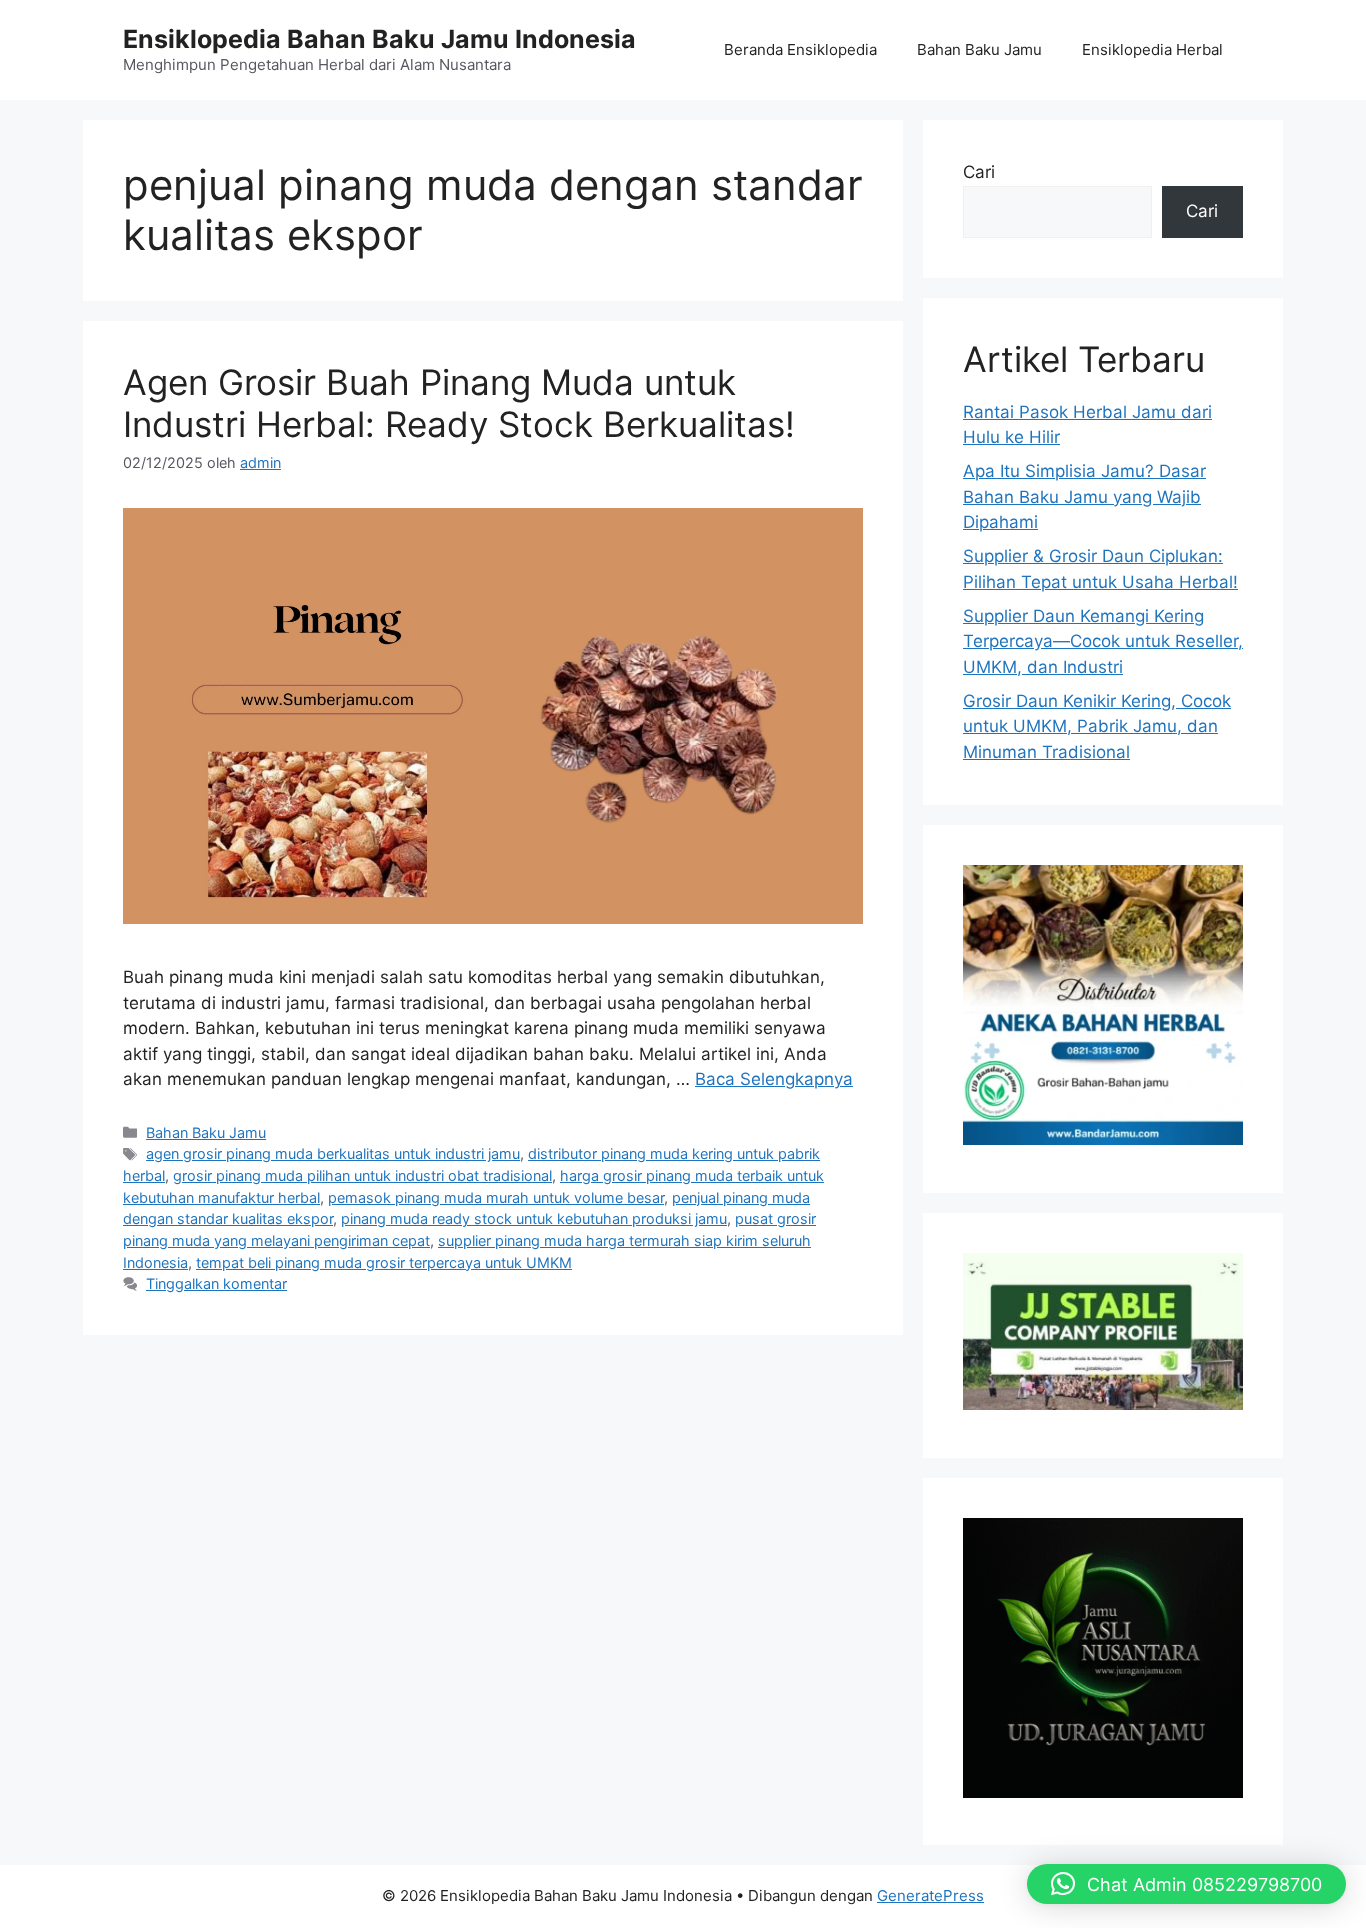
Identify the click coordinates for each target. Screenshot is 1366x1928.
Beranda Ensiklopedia (800, 49)
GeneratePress (930, 1895)
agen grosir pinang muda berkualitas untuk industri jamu (333, 1153)
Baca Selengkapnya (774, 1079)
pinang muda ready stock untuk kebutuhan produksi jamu (534, 1218)
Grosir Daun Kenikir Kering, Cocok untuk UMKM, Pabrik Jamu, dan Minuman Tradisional (1097, 726)
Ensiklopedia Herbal (1152, 49)
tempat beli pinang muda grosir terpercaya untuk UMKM (384, 1262)
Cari (979, 172)
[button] (1186, 1884)
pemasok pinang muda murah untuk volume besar (496, 1197)
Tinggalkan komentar (216, 1283)
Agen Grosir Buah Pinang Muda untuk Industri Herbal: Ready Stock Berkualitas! (459, 403)
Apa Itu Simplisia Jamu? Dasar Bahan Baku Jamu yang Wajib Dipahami (1084, 496)
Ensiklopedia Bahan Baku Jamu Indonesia (379, 39)
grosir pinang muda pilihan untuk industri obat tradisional (362, 1175)
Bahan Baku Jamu (979, 49)
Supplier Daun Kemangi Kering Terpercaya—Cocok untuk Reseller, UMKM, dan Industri (1103, 641)
